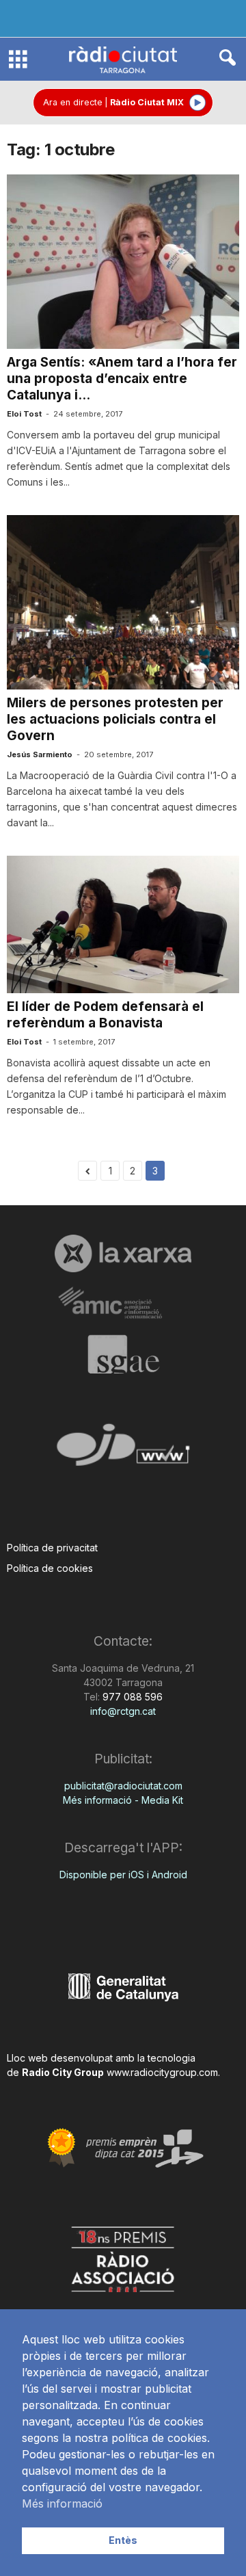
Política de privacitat (52, 1548)
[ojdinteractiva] (123, 1450)
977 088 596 (131, 1697)
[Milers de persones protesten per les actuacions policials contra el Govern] (123, 602)
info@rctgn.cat (123, 1711)
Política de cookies (50, 1568)
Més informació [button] (62, 2503)
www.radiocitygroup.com (162, 2072)
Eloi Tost (24, 414)
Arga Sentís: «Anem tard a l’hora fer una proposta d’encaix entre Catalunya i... (122, 379)
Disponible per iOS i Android (123, 1875)
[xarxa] (123, 1253)
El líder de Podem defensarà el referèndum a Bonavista (105, 1015)
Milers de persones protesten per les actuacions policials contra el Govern (115, 719)
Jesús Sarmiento (40, 754)
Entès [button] (123, 2540)
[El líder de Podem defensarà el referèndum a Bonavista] (123, 924)
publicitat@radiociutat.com (123, 1786)
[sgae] (123, 1354)
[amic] (123, 1303)
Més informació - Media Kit (123, 1800)
